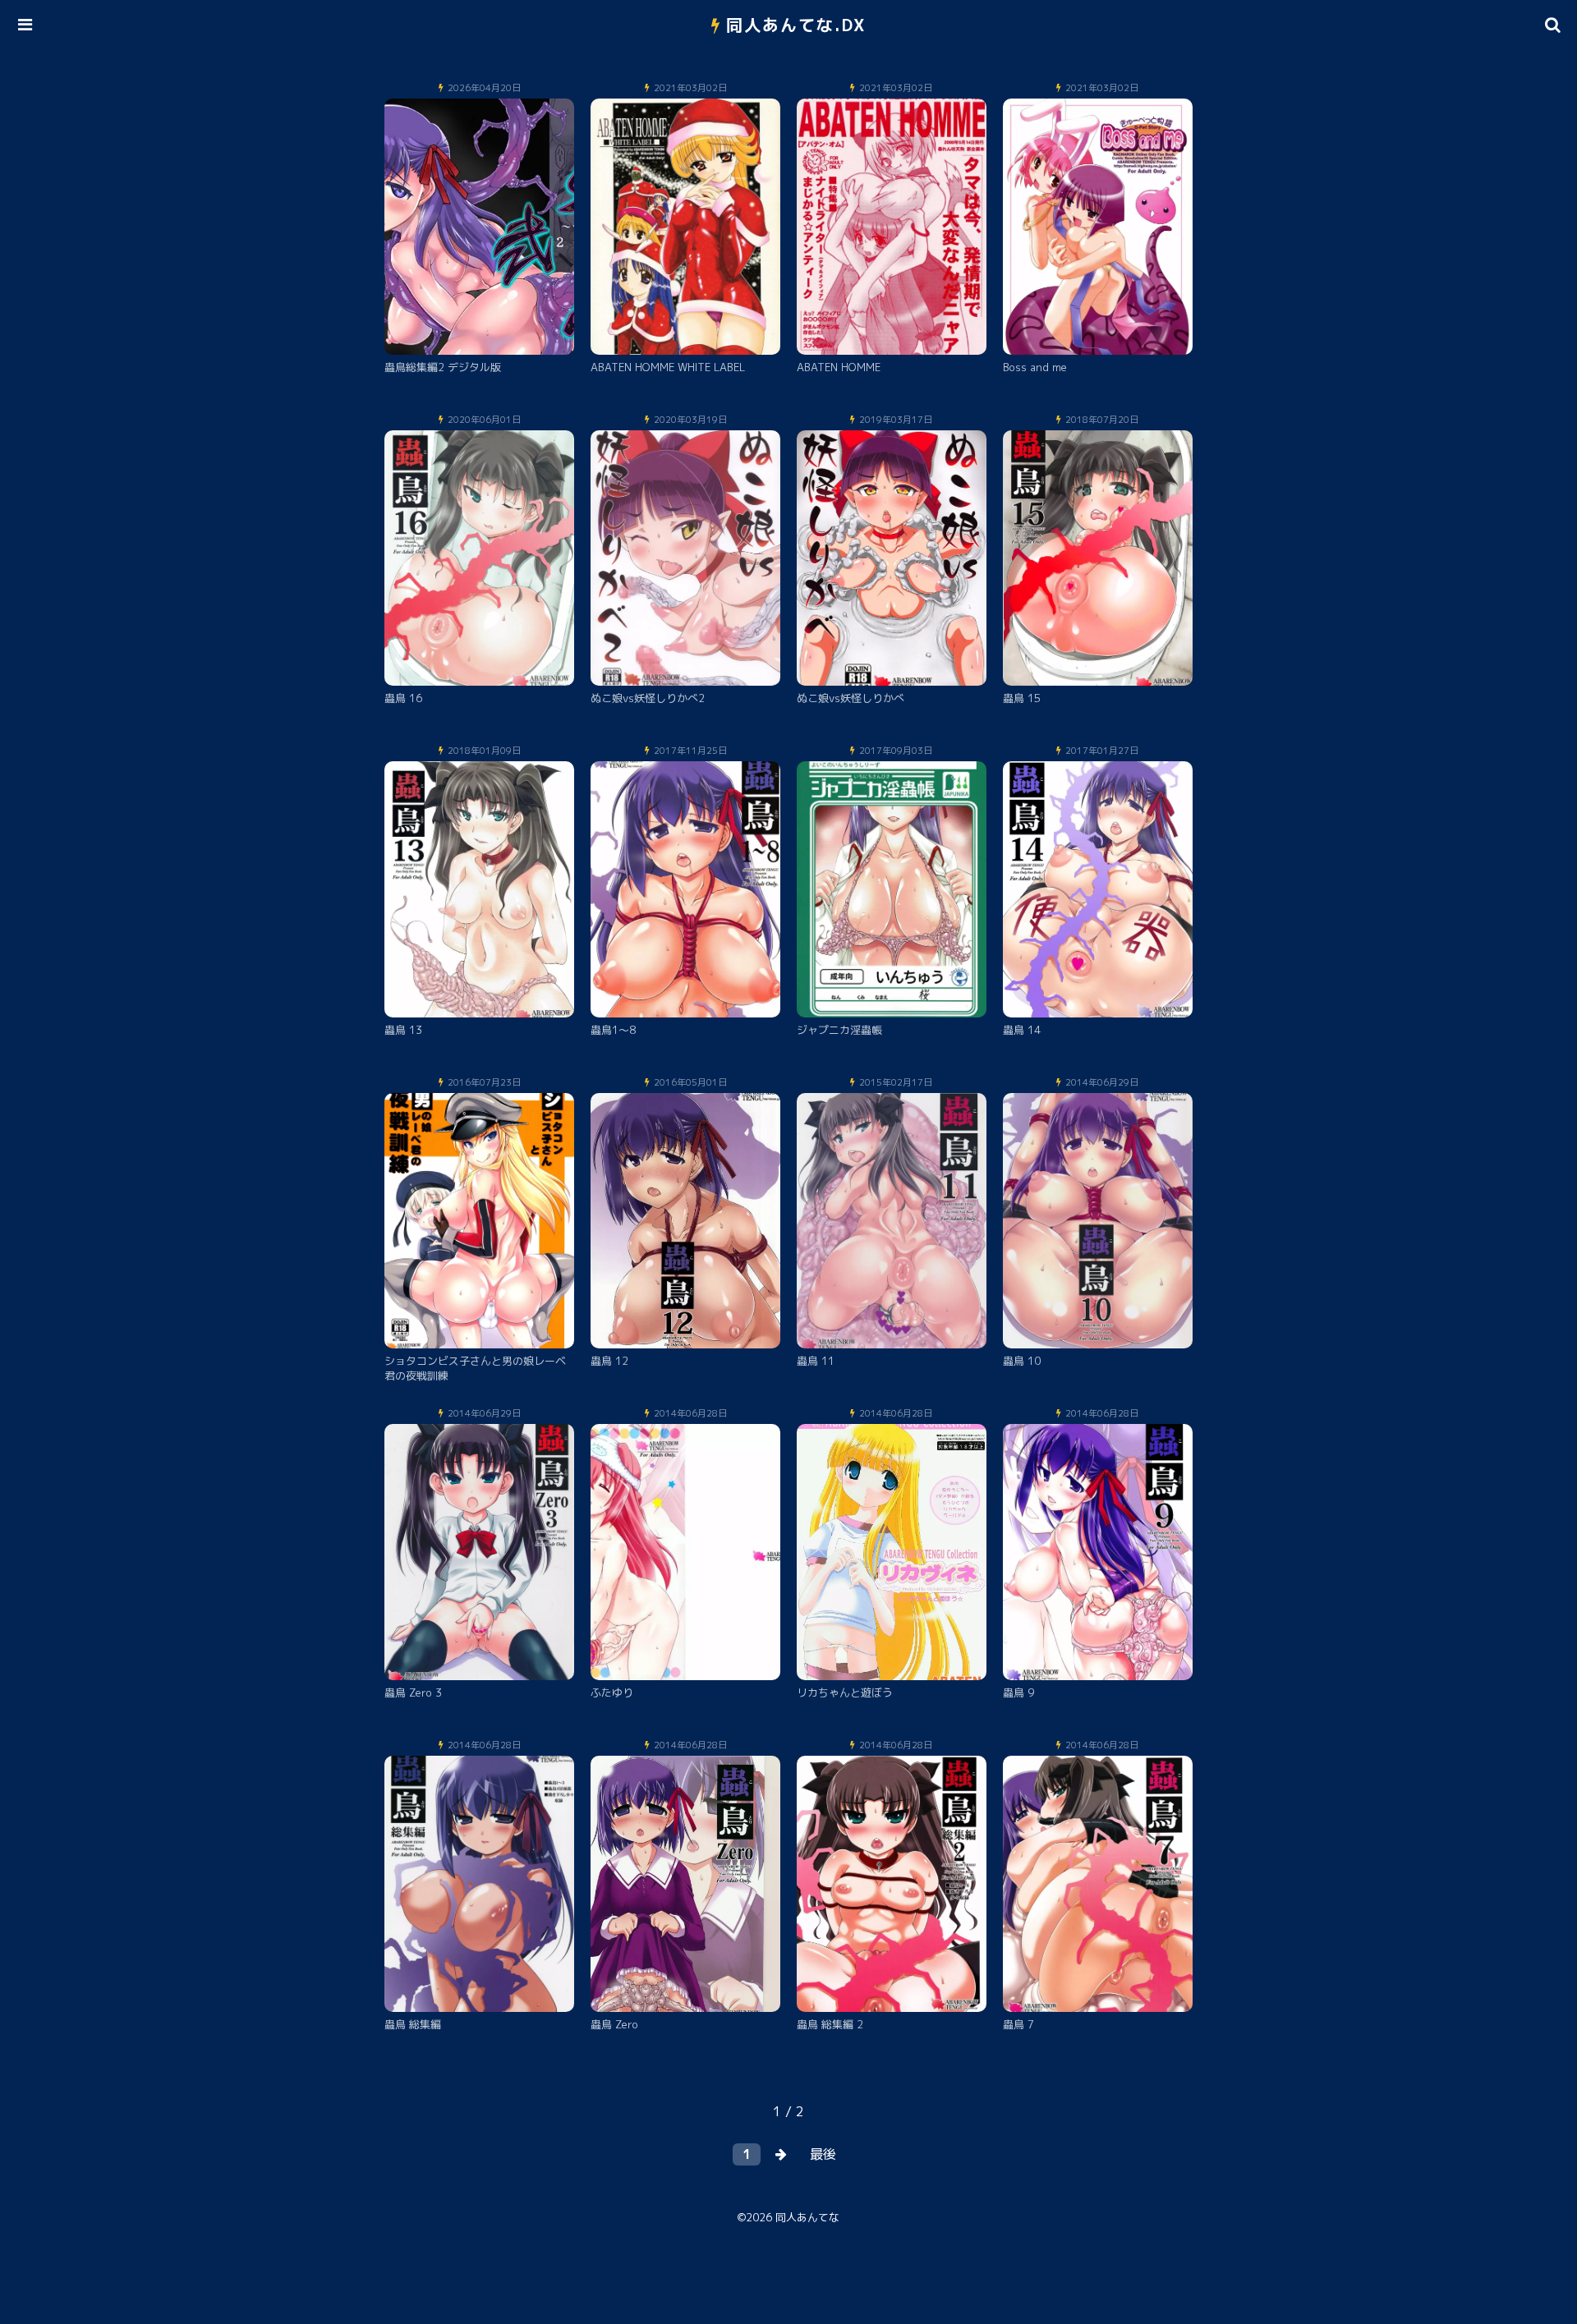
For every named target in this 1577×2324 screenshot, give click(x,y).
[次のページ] (781, 2154)
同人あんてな (807, 2217)
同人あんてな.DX (796, 25)
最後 (823, 2154)
